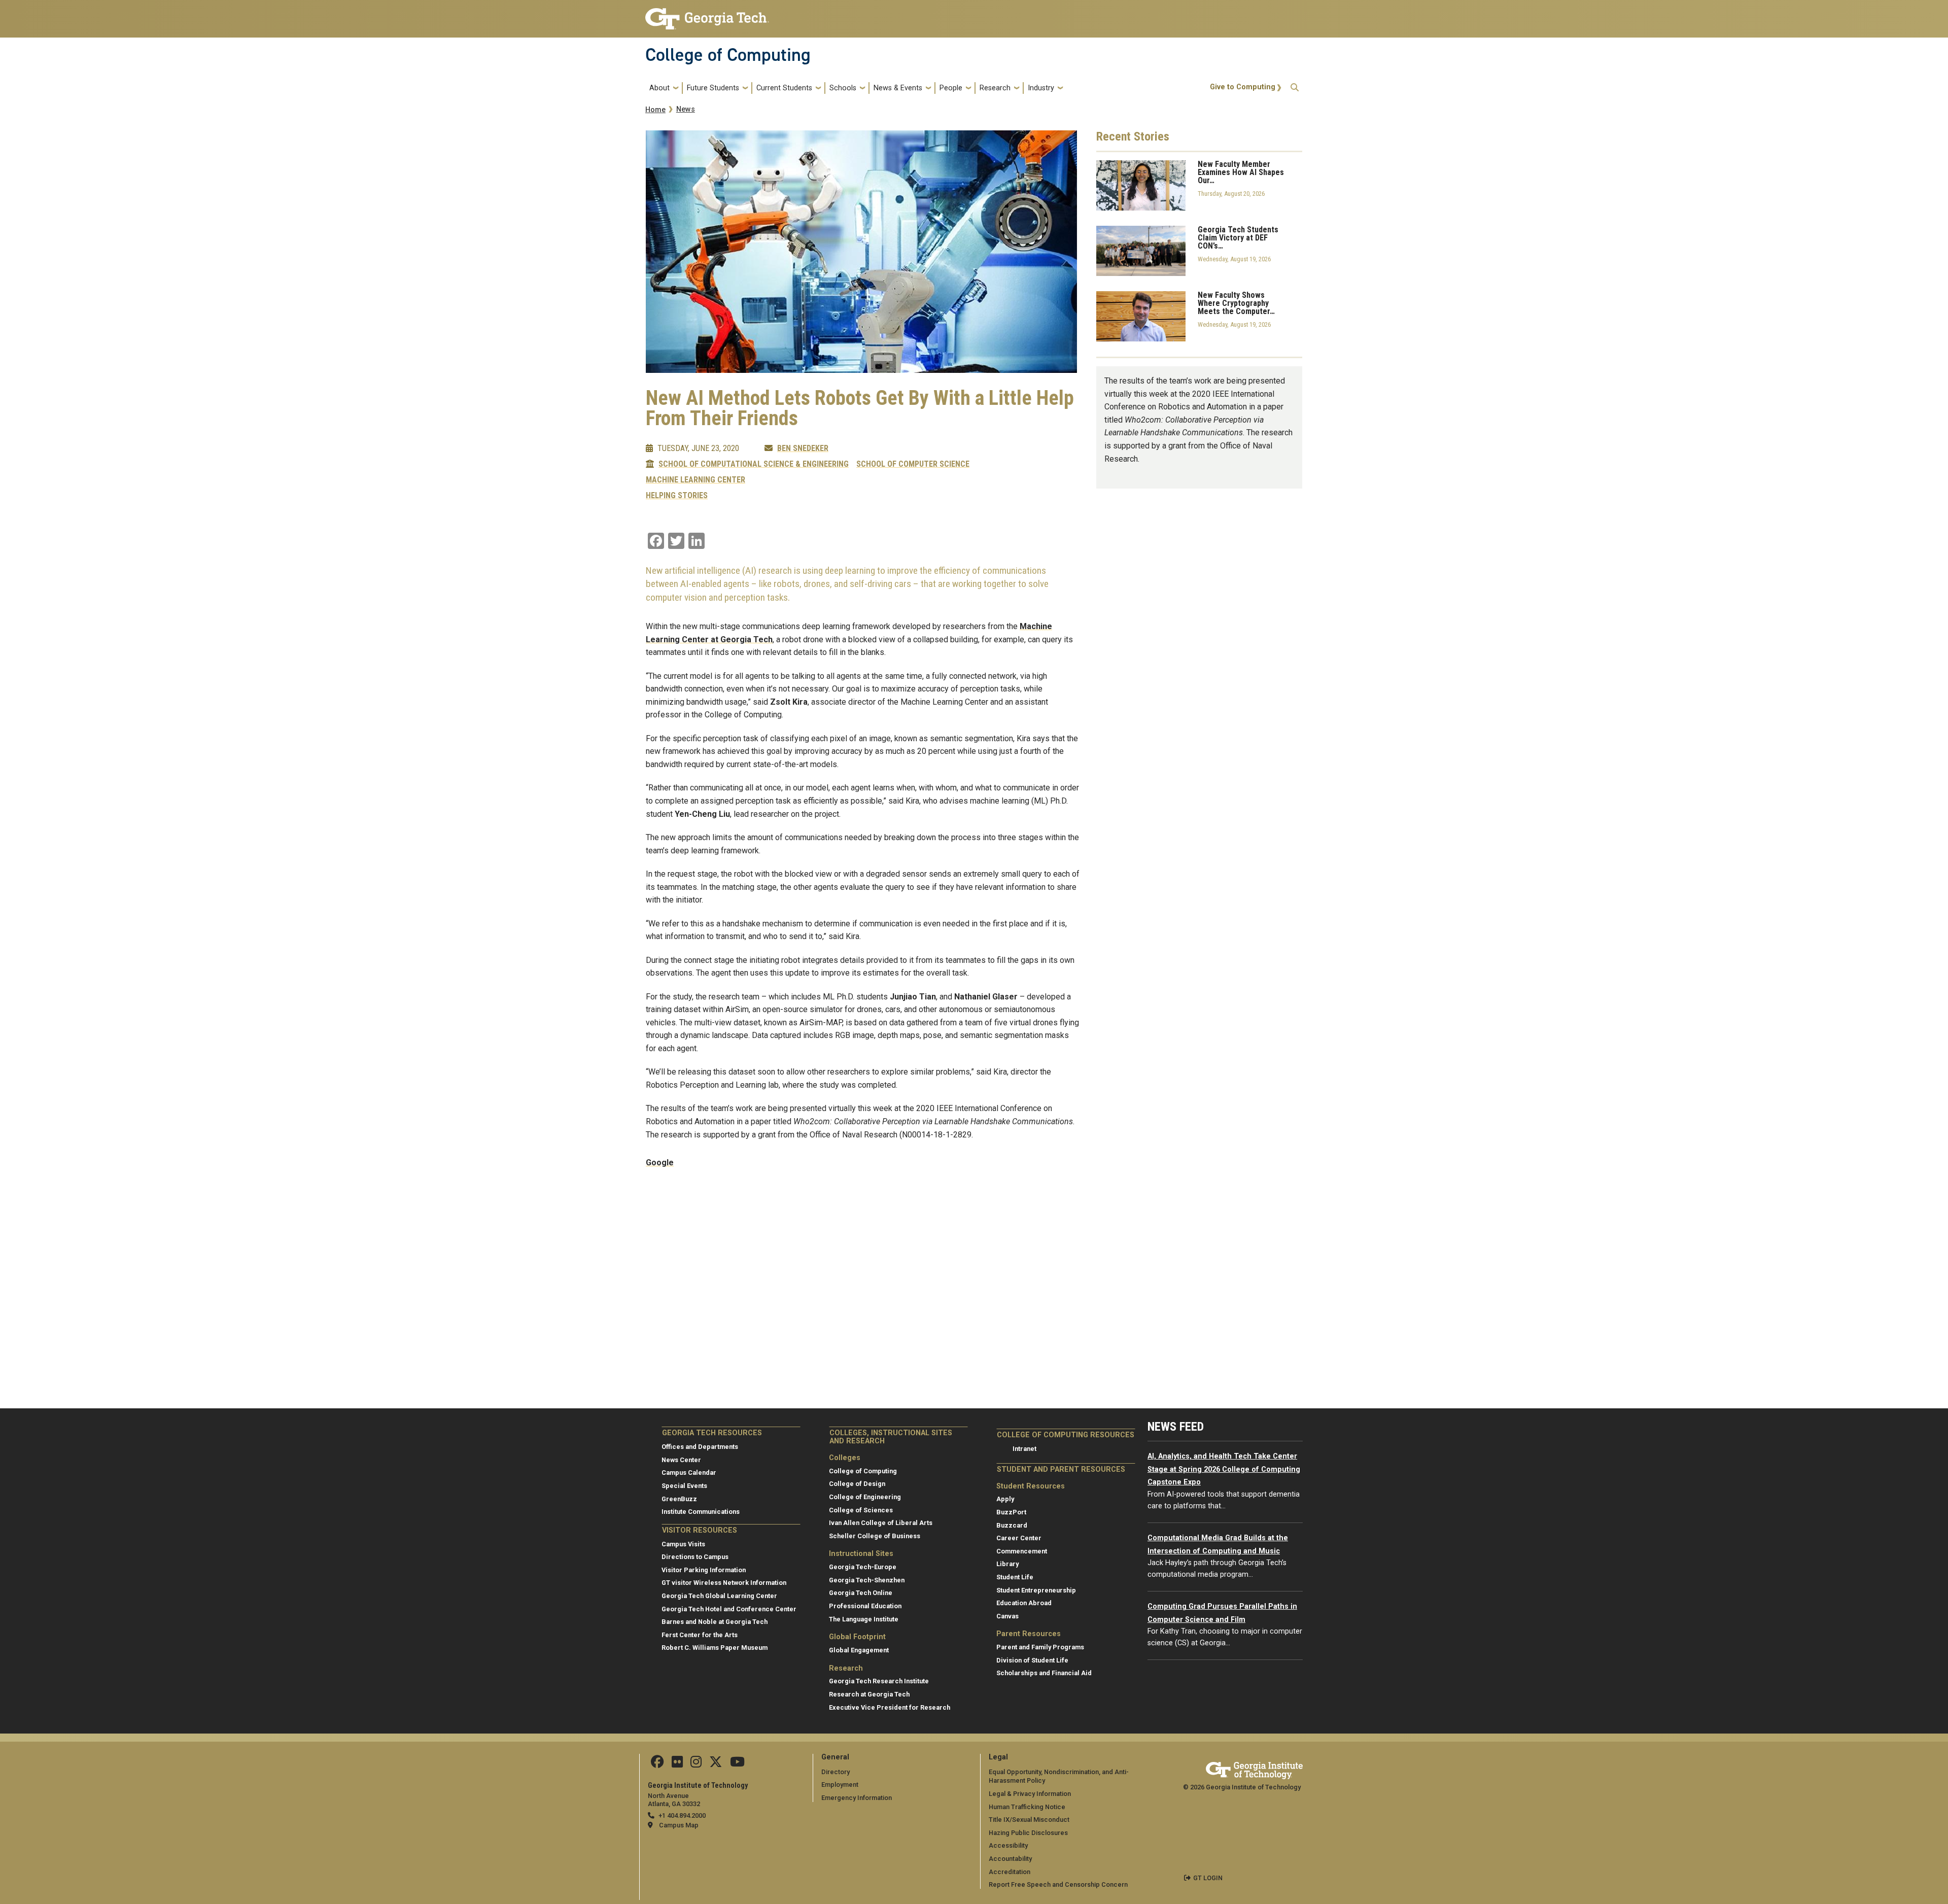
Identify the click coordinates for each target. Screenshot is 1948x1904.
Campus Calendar (689, 1473)
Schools (843, 88)
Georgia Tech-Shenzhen (867, 1580)
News (686, 109)
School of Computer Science (913, 464)
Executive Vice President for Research (890, 1707)
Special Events (684, 1486)
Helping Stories (677, 496)
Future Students (713, 88)
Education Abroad (1024, 1603)
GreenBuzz (679, 1499)
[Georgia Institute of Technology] (707, 14)
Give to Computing (1243, 87)
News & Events (898, 88)
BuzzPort (1011, 1512)
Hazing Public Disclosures (1028, 1833)
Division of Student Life (1032, 1660)
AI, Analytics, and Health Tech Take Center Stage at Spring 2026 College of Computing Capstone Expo (1224, 1469)
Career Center (1019, 1538)
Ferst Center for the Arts (700, 1635)
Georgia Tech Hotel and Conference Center (729, 1609)
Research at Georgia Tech (869, 1694)
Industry (1041, 88)
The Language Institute (864, 1619)
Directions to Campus (695, 1557)
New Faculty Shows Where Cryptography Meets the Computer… (1236, 303)
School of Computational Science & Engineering (754, 464)
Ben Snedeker (803, 448)
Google (660, 1163)
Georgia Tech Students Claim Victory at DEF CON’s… (1238, 238)
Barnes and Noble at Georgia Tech (715, 1622)
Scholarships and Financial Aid (1044, 1673)
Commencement (1022, 1551)
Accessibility (1008, 1845)
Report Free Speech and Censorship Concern (1058, 1884)
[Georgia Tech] (1254, 1769)
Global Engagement (859, 1650)
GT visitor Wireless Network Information (724, 1583)
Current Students (784, 88)
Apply (1005, 1499)
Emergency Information (857, 1798)
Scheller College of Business (875, 1536)
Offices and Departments (700, 1447)
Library (1007, 1564)
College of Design (857, 1484)
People (951, 88)
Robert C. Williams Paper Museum (715, 1648)
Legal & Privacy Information (1030, 1794)
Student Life (1015, 1577)
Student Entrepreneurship (1036, 1590)
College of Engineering (865, 1497)
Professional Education (865, 1606)
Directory (836, 1772)
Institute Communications (701, 1512)
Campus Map (679, 1825)
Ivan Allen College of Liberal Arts (881, 1523)
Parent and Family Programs (1040, 1647)
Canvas (1007, 1616)
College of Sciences (861, 1510)
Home (655, 110)
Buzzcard (1012, 1525)
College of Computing (728, 55)
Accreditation (1010, 1872)
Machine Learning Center (695, 480)
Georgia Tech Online (861, 1593)
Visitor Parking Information (704, 1570)
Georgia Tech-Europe (863, 1567)
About (659, 88)
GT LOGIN (1208, 1878)
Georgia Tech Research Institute (879, 1681)
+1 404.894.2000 (682, 1815)
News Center (681, 1460)
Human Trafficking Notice (1027, 1807)
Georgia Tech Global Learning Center (719, 1596)
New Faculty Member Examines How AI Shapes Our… (1241, 172)
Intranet (1024, 1449)
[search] (1295, 88)
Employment (840, 1785)
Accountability (1010, 1859)
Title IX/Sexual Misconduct (1029, 1820)
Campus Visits (683, 1544)
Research (995, 88)
